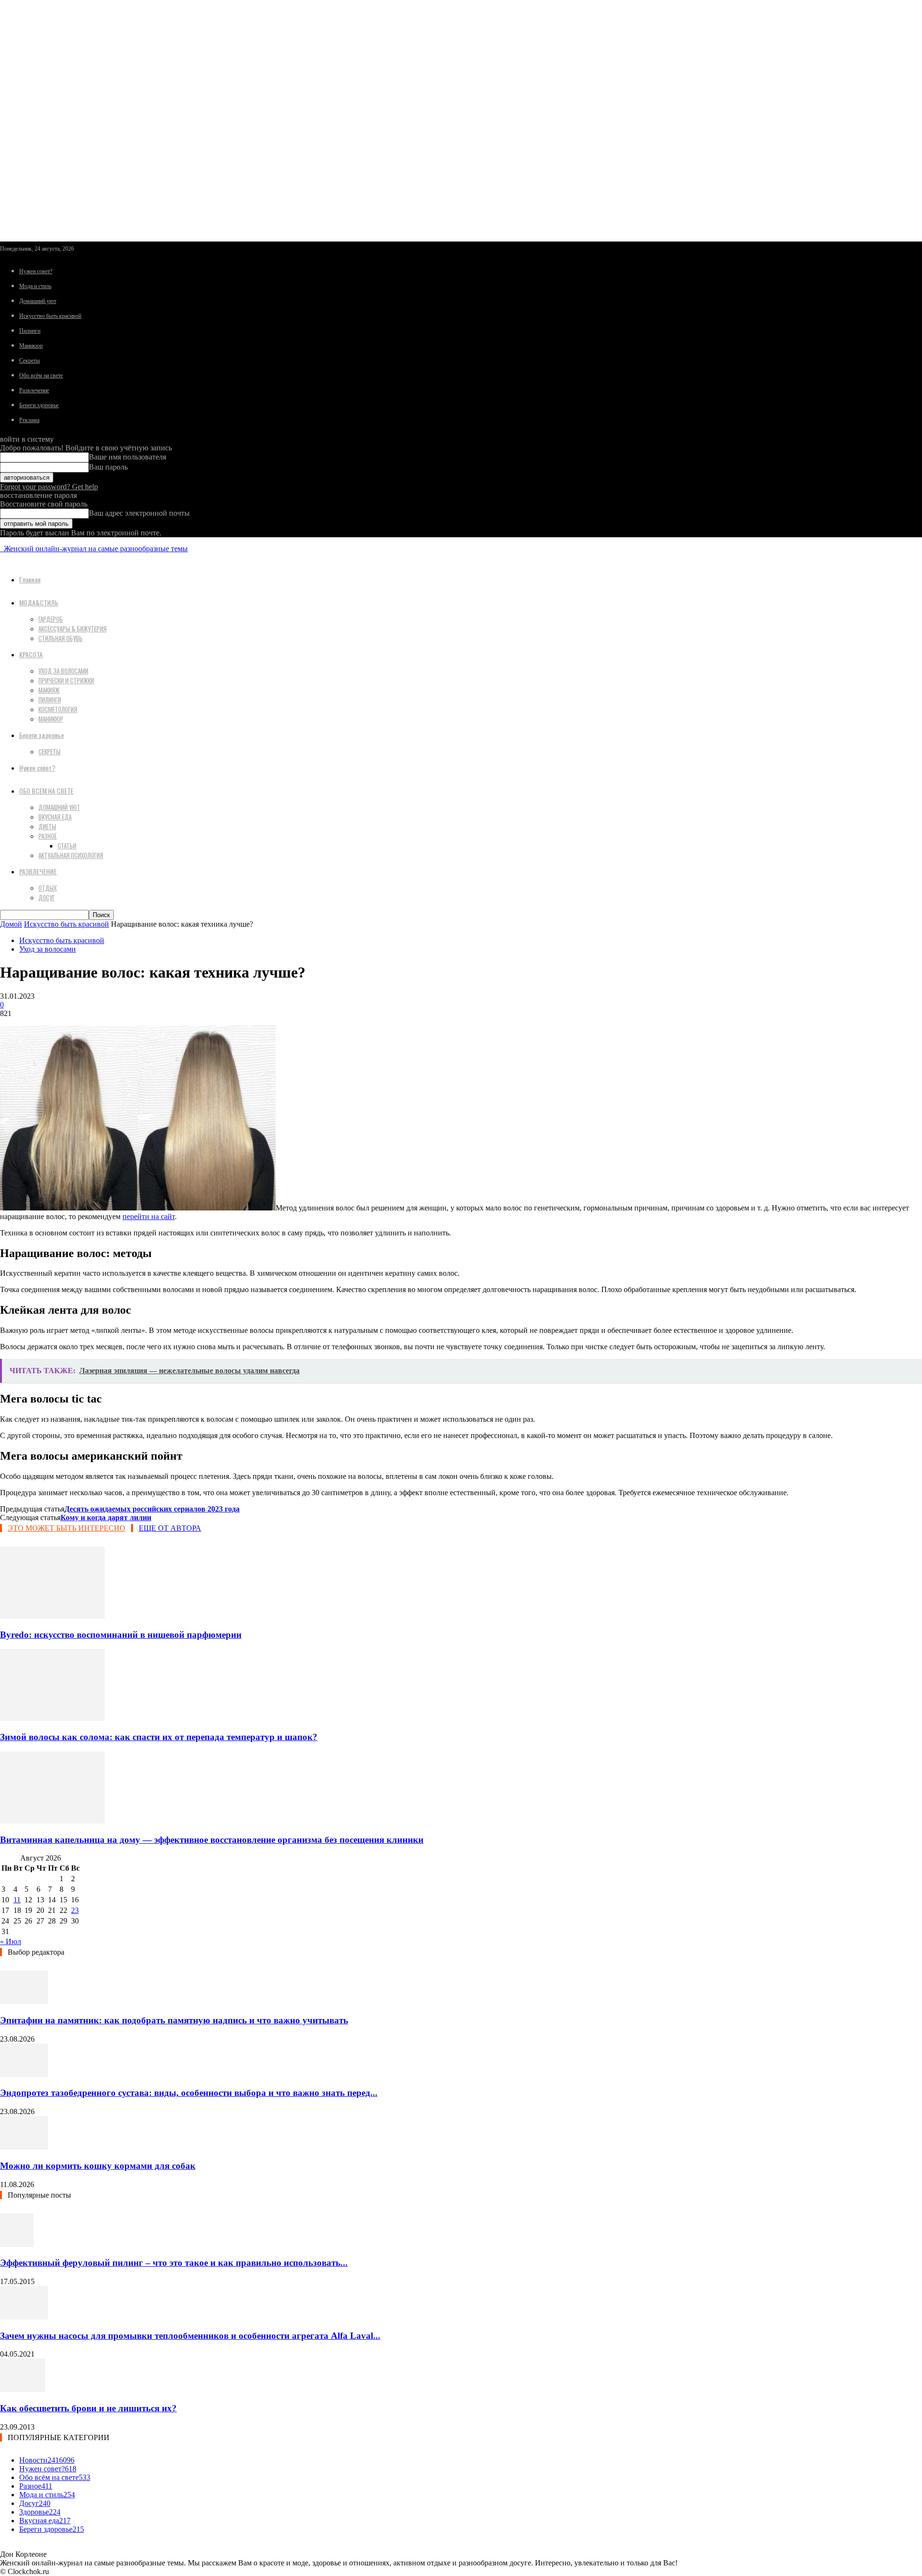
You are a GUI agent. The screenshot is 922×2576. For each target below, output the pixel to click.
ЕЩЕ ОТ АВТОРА (170, 1528)
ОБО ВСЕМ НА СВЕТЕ (46, 791)
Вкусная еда (55, 817)
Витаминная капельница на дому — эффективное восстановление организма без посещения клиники (212, 1840)
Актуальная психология (71, 855)
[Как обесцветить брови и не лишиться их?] (23, 2389)
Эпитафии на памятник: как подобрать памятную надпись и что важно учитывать (174, 2020)
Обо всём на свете (41, 375)
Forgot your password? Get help (49, 487)
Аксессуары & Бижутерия (73, 629)
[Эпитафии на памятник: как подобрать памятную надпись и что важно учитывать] (24, 2002)
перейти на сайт (149, 1216)
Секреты (30, 361)
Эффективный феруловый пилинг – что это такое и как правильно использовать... (174, 2263)
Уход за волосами (63, 671)
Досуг (47, 897)
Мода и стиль (35, 286)
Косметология (58, 709)
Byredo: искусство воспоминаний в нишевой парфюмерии (121, 1635)
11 (17, 1900)
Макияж (49, 690)
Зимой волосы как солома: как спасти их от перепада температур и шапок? (159, 1737)
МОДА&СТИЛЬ (39, 602)
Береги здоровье (39, 405)
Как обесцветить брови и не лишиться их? (88, 2408)
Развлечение (34, 390)
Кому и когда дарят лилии (106, 1518)
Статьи (67, 846)
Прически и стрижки (66, 680)
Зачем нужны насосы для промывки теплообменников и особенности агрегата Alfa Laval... (190, 2336)
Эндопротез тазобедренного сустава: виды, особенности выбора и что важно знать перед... (189, 2093)
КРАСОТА (31, 654)
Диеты (47, 826)
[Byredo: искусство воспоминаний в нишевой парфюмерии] (52, 1616)
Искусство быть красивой (50, 316)
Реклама (29, 420)
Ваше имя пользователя (127, 457)
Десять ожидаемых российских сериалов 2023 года (152, 1509)
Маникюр (31, 346)
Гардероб (51, 619)
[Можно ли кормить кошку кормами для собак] (24, 2147)
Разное (48, 836)
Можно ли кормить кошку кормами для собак (98, 2166)
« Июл (11, 1941)
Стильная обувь (61, 638)
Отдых (48, 888)
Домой (11, 924)
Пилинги (30, 331)
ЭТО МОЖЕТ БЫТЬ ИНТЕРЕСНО (67, 1528)
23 (75, 1910)
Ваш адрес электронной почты (139, 513)
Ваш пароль (108, 467)
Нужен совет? (36, 271)
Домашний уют (38, 301)
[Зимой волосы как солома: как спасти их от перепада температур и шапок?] (52, 1718)
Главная (30, 579)
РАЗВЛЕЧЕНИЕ (38, 871)
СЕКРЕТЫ (49, 751)
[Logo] (1, 549)
